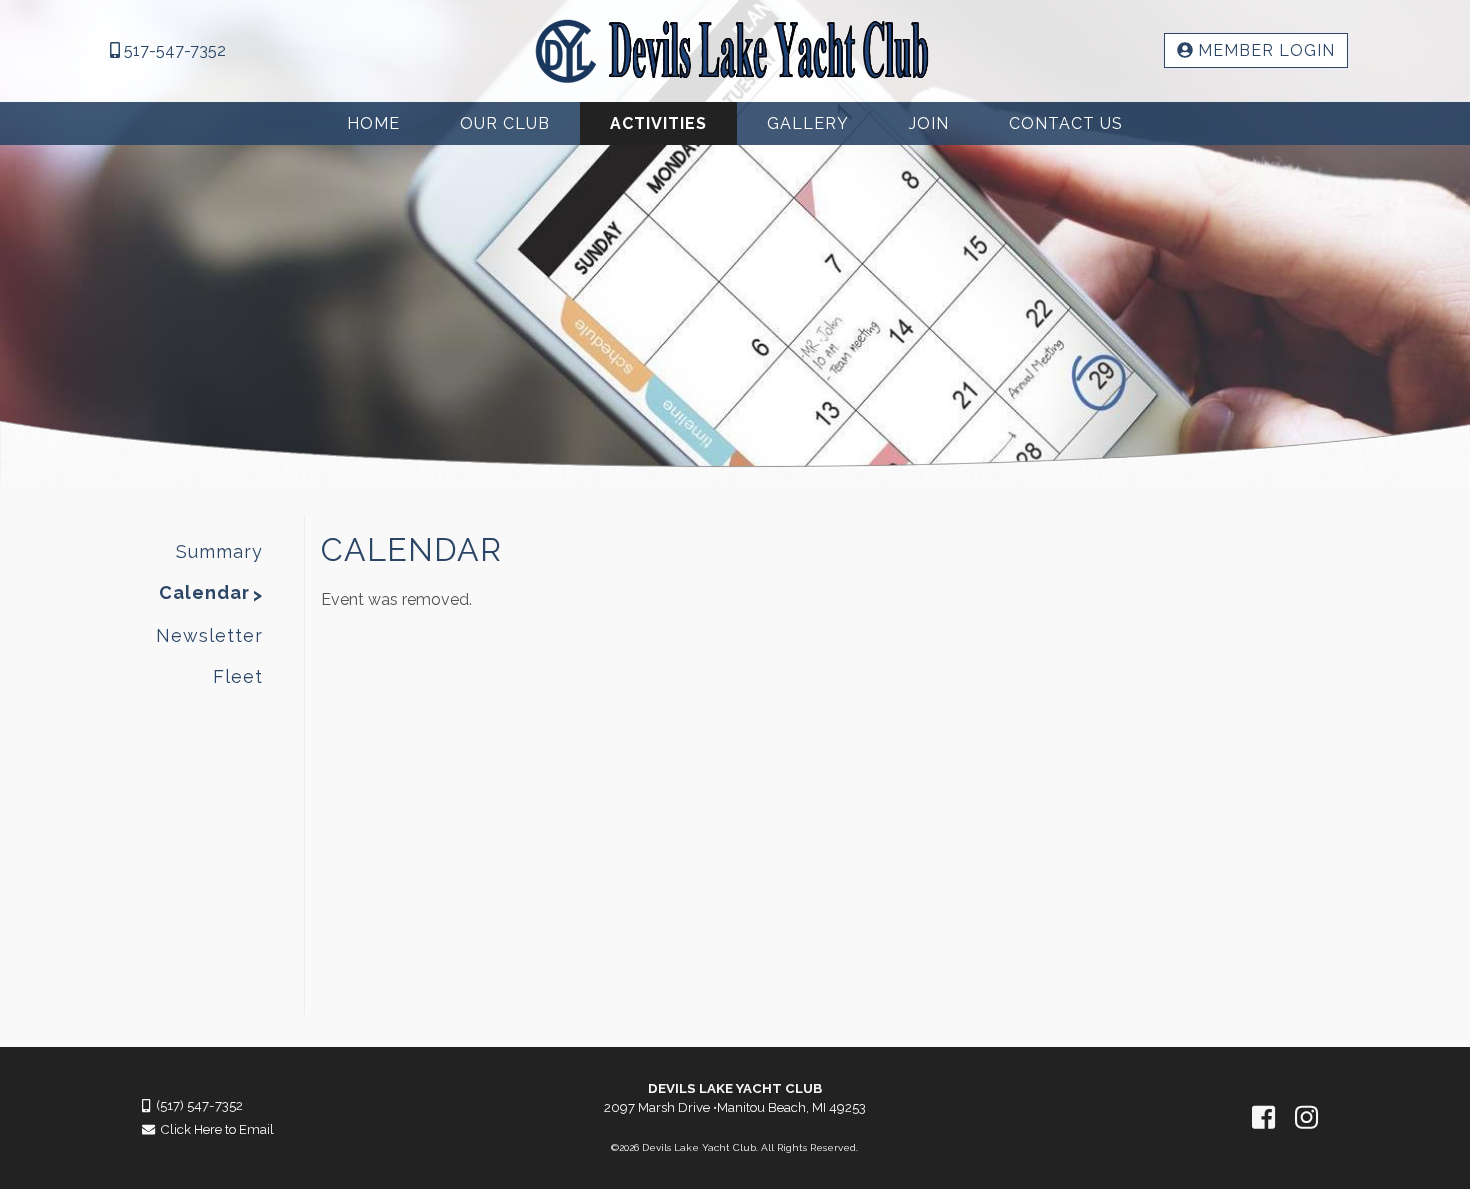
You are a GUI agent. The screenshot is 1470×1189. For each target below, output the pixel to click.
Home (373, 123)
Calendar (204, 592)
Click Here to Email (214, 1129)
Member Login (1264, 50)
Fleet (238, 676)
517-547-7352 (173, 50)
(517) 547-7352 (196, 1105)
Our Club (505, 123)
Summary (219, 551)
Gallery (808, 123)
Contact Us (1066, 123)
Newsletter (209, 635)
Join (929, 123)
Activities (658, 123)
